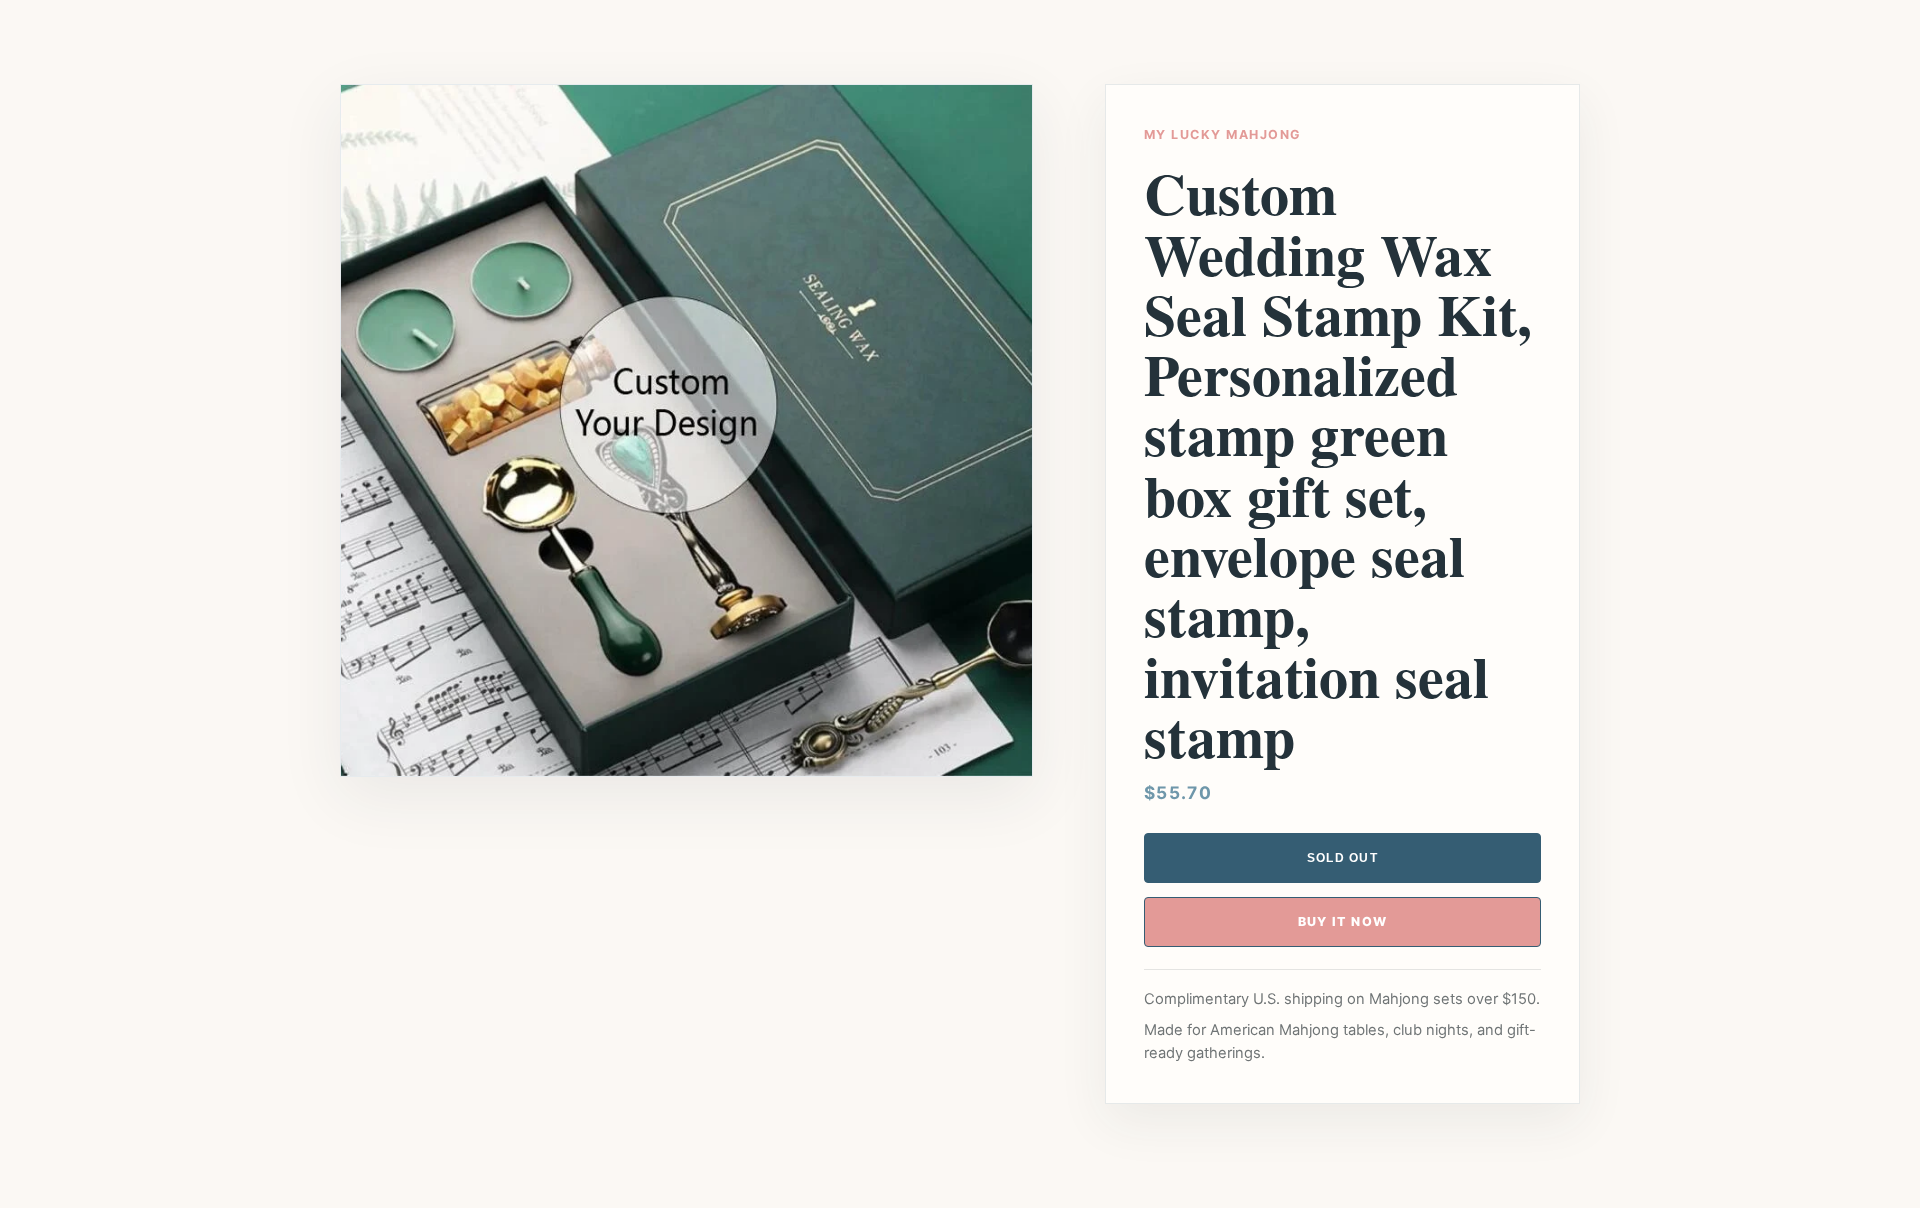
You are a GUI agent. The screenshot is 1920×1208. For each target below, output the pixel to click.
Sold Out (1342, 858)
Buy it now (1343, 921)
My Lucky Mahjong (1222, 134)
